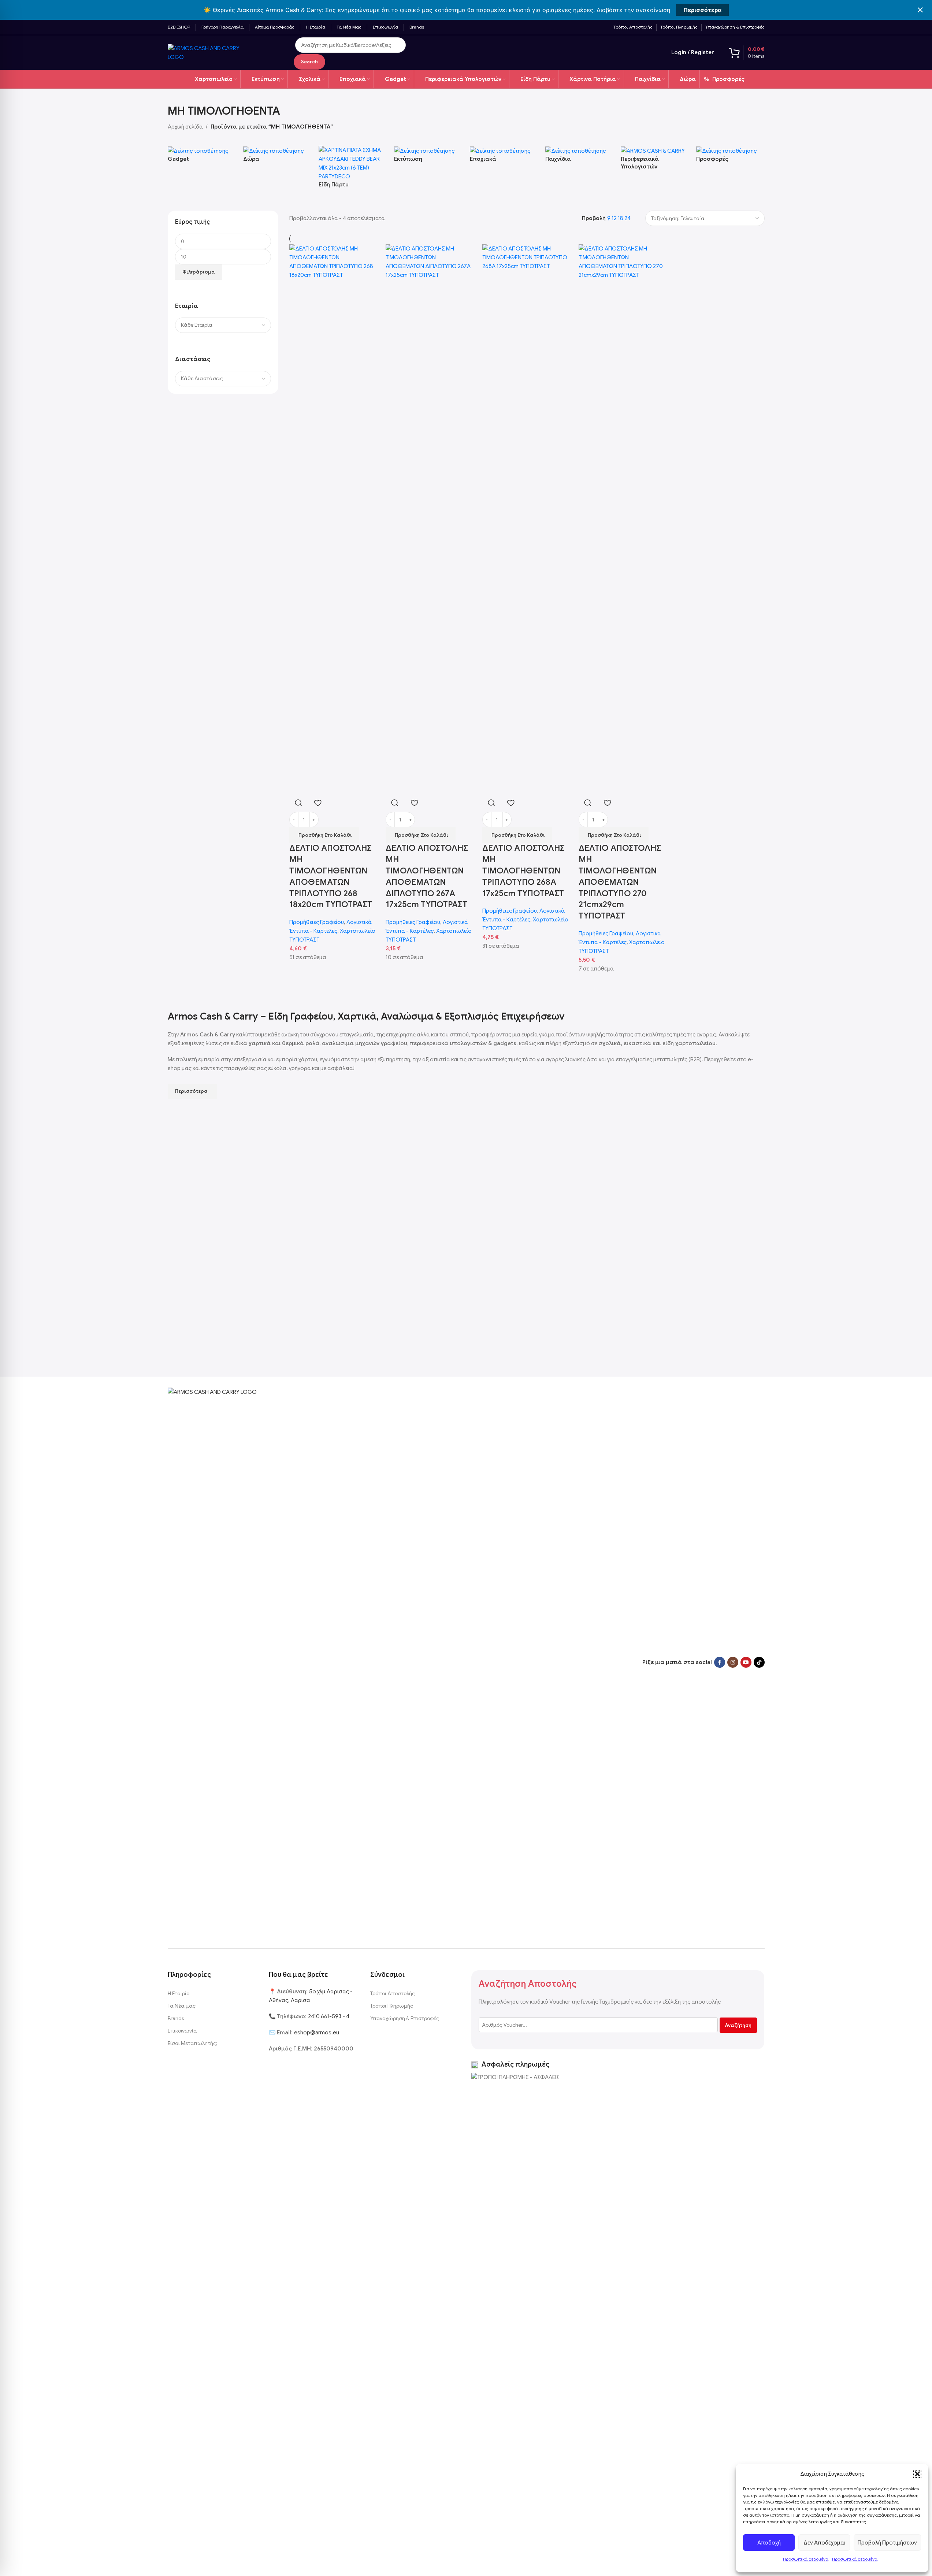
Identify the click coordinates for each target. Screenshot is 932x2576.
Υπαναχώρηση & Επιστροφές (405, 2018)
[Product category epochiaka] (504, 158)
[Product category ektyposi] (428, 158)
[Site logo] (211, 52)
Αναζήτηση (738, 2025)
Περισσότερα (702, 10)
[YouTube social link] (746, 1662)
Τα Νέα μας (182, 2006)
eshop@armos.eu (317, 2033)
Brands (176, 2018)
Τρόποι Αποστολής (393, 1993)
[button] (917, 2474)
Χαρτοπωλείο (358, 931)
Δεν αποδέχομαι (824, 2543)
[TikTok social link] (759, 1662)
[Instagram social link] (733, 1662)
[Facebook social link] (720, 1662)
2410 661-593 (325, 2016)
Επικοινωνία (182, 2031)
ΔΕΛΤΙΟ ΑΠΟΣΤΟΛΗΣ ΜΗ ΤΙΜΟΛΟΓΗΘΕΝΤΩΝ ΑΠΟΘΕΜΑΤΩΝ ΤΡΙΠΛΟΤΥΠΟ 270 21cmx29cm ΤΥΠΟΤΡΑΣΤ (620, 882)
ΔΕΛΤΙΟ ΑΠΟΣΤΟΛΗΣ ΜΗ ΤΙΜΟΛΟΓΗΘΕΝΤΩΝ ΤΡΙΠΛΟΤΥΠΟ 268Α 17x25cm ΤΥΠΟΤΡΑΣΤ (523, 871)
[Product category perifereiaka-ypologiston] (655, 162)
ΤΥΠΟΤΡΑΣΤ (304, 940)
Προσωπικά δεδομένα (806, 2559)
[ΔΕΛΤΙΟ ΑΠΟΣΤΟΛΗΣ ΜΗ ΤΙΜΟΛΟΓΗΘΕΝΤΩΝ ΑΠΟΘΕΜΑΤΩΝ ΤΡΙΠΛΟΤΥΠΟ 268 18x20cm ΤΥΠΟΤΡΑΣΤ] (334, 519)
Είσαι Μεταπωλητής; (192, 2043)
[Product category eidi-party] (353, 171)
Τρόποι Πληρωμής (392, 2006)
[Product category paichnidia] (579, 158)
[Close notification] (920, 10)
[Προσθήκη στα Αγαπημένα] (318, 803)
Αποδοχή (769, 2543)
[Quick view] (298, 803)
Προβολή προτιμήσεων (887, 2543)
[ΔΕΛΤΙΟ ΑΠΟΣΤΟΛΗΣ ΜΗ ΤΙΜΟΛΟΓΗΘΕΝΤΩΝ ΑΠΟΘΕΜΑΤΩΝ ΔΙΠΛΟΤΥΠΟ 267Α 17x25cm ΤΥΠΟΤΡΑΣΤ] (430, 519)
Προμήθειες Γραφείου (317, 922)
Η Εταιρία (179, 1993)
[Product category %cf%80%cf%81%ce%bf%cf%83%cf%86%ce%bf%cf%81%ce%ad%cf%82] (730, 158)
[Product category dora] (277, 158)
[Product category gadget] (202, 158)
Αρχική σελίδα (185, 127)
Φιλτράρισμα (199, 272)
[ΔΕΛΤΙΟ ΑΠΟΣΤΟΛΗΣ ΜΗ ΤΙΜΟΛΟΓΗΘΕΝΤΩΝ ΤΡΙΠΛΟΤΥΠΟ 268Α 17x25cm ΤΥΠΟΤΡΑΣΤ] (527, 519)
